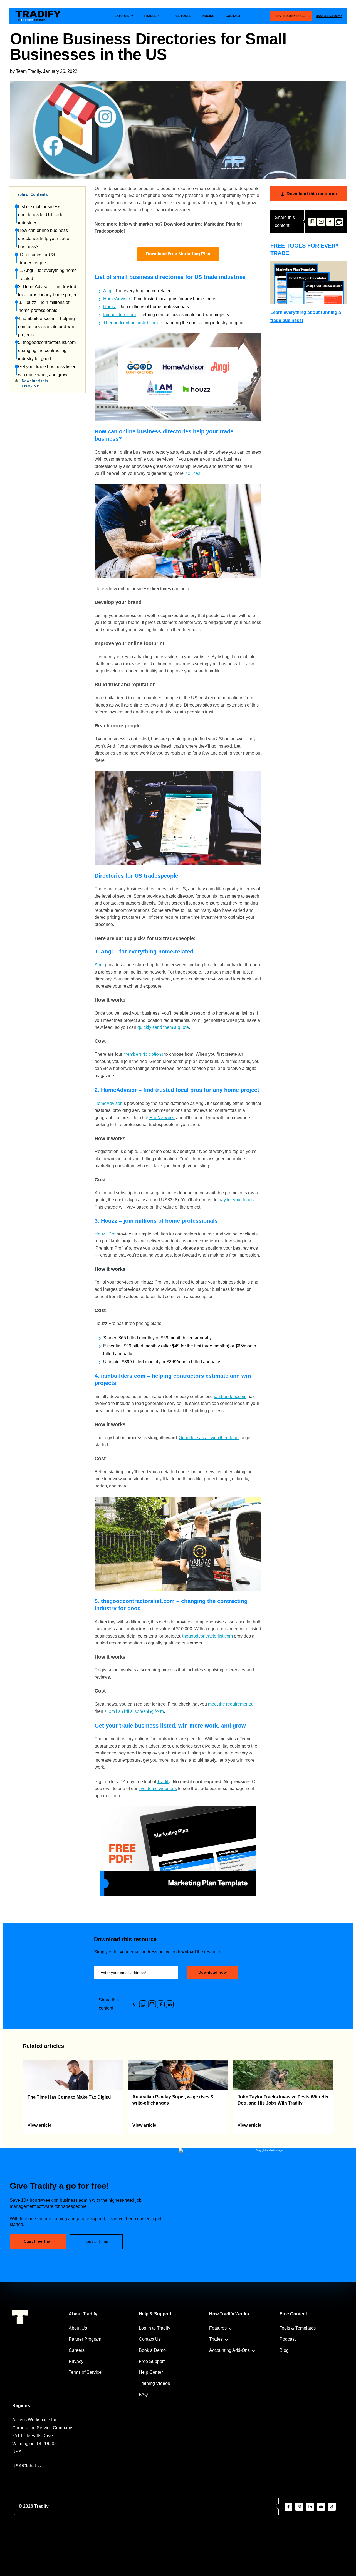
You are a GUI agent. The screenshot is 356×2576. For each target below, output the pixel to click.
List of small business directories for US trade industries (41, 215)
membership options (143, 1054)
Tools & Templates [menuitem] (298, 2328)
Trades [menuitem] (216, 2339)
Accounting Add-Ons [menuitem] (229, 2350)
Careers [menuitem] (77, 2350)
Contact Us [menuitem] (150, 2339)
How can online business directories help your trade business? (44, 239)
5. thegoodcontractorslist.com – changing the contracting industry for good (49, 350)
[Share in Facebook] (330, 222)
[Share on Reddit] (339, 222)
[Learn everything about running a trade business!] (309, 283)
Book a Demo (96, 2241)
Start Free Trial (38, 2241)
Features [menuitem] (218, 2328)
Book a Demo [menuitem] (152, 2350)
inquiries (192, 473)
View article (39, 2125)
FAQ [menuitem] (143, 2394)
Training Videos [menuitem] (154, 2383)
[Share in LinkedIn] (170, 2004)
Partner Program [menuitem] (85, 2339)
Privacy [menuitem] (76, 2361)
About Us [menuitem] (78, 2328)
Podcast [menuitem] (288, 2339)
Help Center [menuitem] (151, 2372)
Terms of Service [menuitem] (85, 2372)
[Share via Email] (321, 222)
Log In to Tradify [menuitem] (154, 2328)
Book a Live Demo (329, 16)
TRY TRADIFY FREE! (291, 16)
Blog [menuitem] (284, 2350)
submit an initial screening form (134, 1711)
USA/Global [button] (24, 2466)
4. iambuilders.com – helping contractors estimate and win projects (46, 327)
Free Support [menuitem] (152, 2361)
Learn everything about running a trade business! (306, 316)
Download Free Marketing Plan (178, 254)
